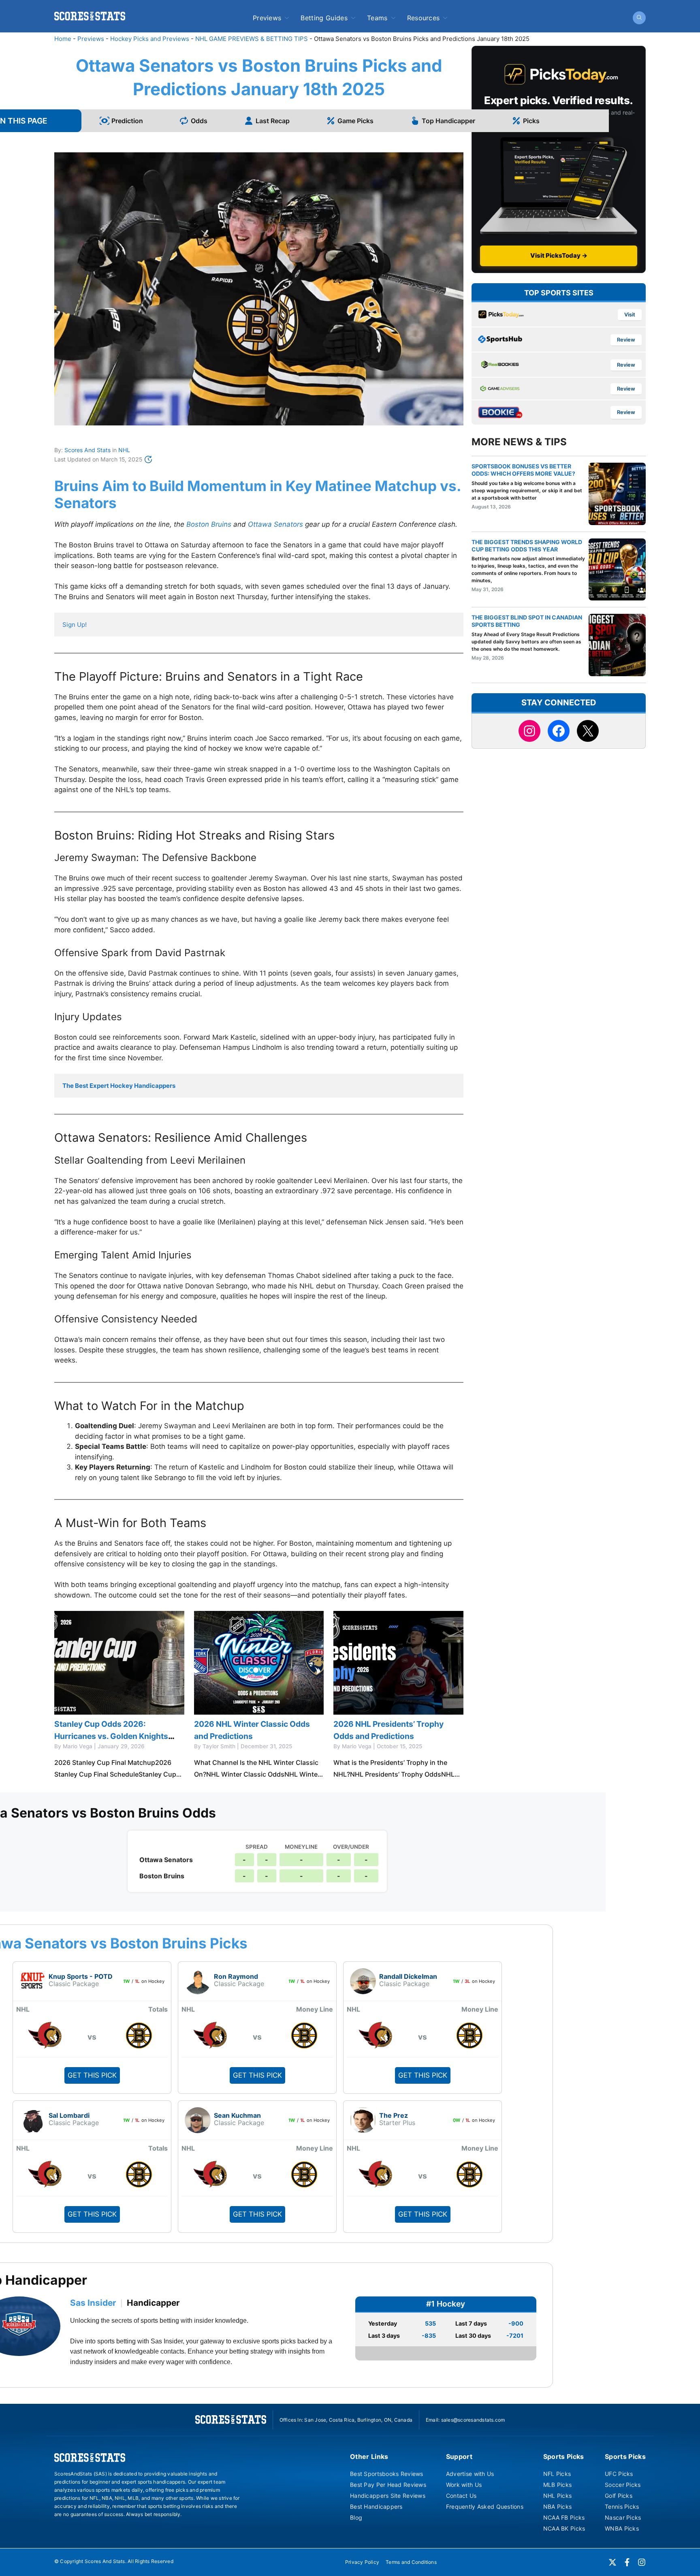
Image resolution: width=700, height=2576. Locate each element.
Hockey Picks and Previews (150, 39)
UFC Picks (619, 2474)
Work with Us (464, 2485)
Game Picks (355, 121)
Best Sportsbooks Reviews (387, 2474)
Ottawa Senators (275, 524)
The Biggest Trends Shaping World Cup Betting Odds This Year (527, 546)
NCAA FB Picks (564, 2517)
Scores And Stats (87, 450)
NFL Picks (557, 2474)
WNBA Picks (622, 2528)
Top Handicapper (448, 121)
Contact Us (461, 2496)
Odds (199, 121)
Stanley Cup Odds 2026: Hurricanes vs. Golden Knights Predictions (111, 1736)
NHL (124, 450)
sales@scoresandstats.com (473, 2420)
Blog (356, 2517)
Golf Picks (619, 2496)
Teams (377, 18)
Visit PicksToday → (559, 255)
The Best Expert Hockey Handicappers (119, 1086)
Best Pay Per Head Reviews (388, 2485)
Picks (531, 121)
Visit (630, 315)
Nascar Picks (623, 2517)
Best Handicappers (376, 2507)
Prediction (127, 121)
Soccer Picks (623, 2485)
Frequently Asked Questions (485, 2507)
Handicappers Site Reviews (388, 2496)
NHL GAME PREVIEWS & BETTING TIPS (252, 39)
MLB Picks (558, 2485)
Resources (424, 18)
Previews (267, 18)
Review (626, 340)
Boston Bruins (209, 524)
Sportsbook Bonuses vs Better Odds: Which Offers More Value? (523, 470)
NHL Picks (558, 2496)
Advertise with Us (470, 2474)
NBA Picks (558, 2507)
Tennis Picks (622, 2507)
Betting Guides (324, 18)
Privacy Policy (362, 2562)
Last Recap (273, 121)
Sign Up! (75, 625)
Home (63, 39)
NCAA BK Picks (564, 2528)
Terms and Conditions (411, 2562)
